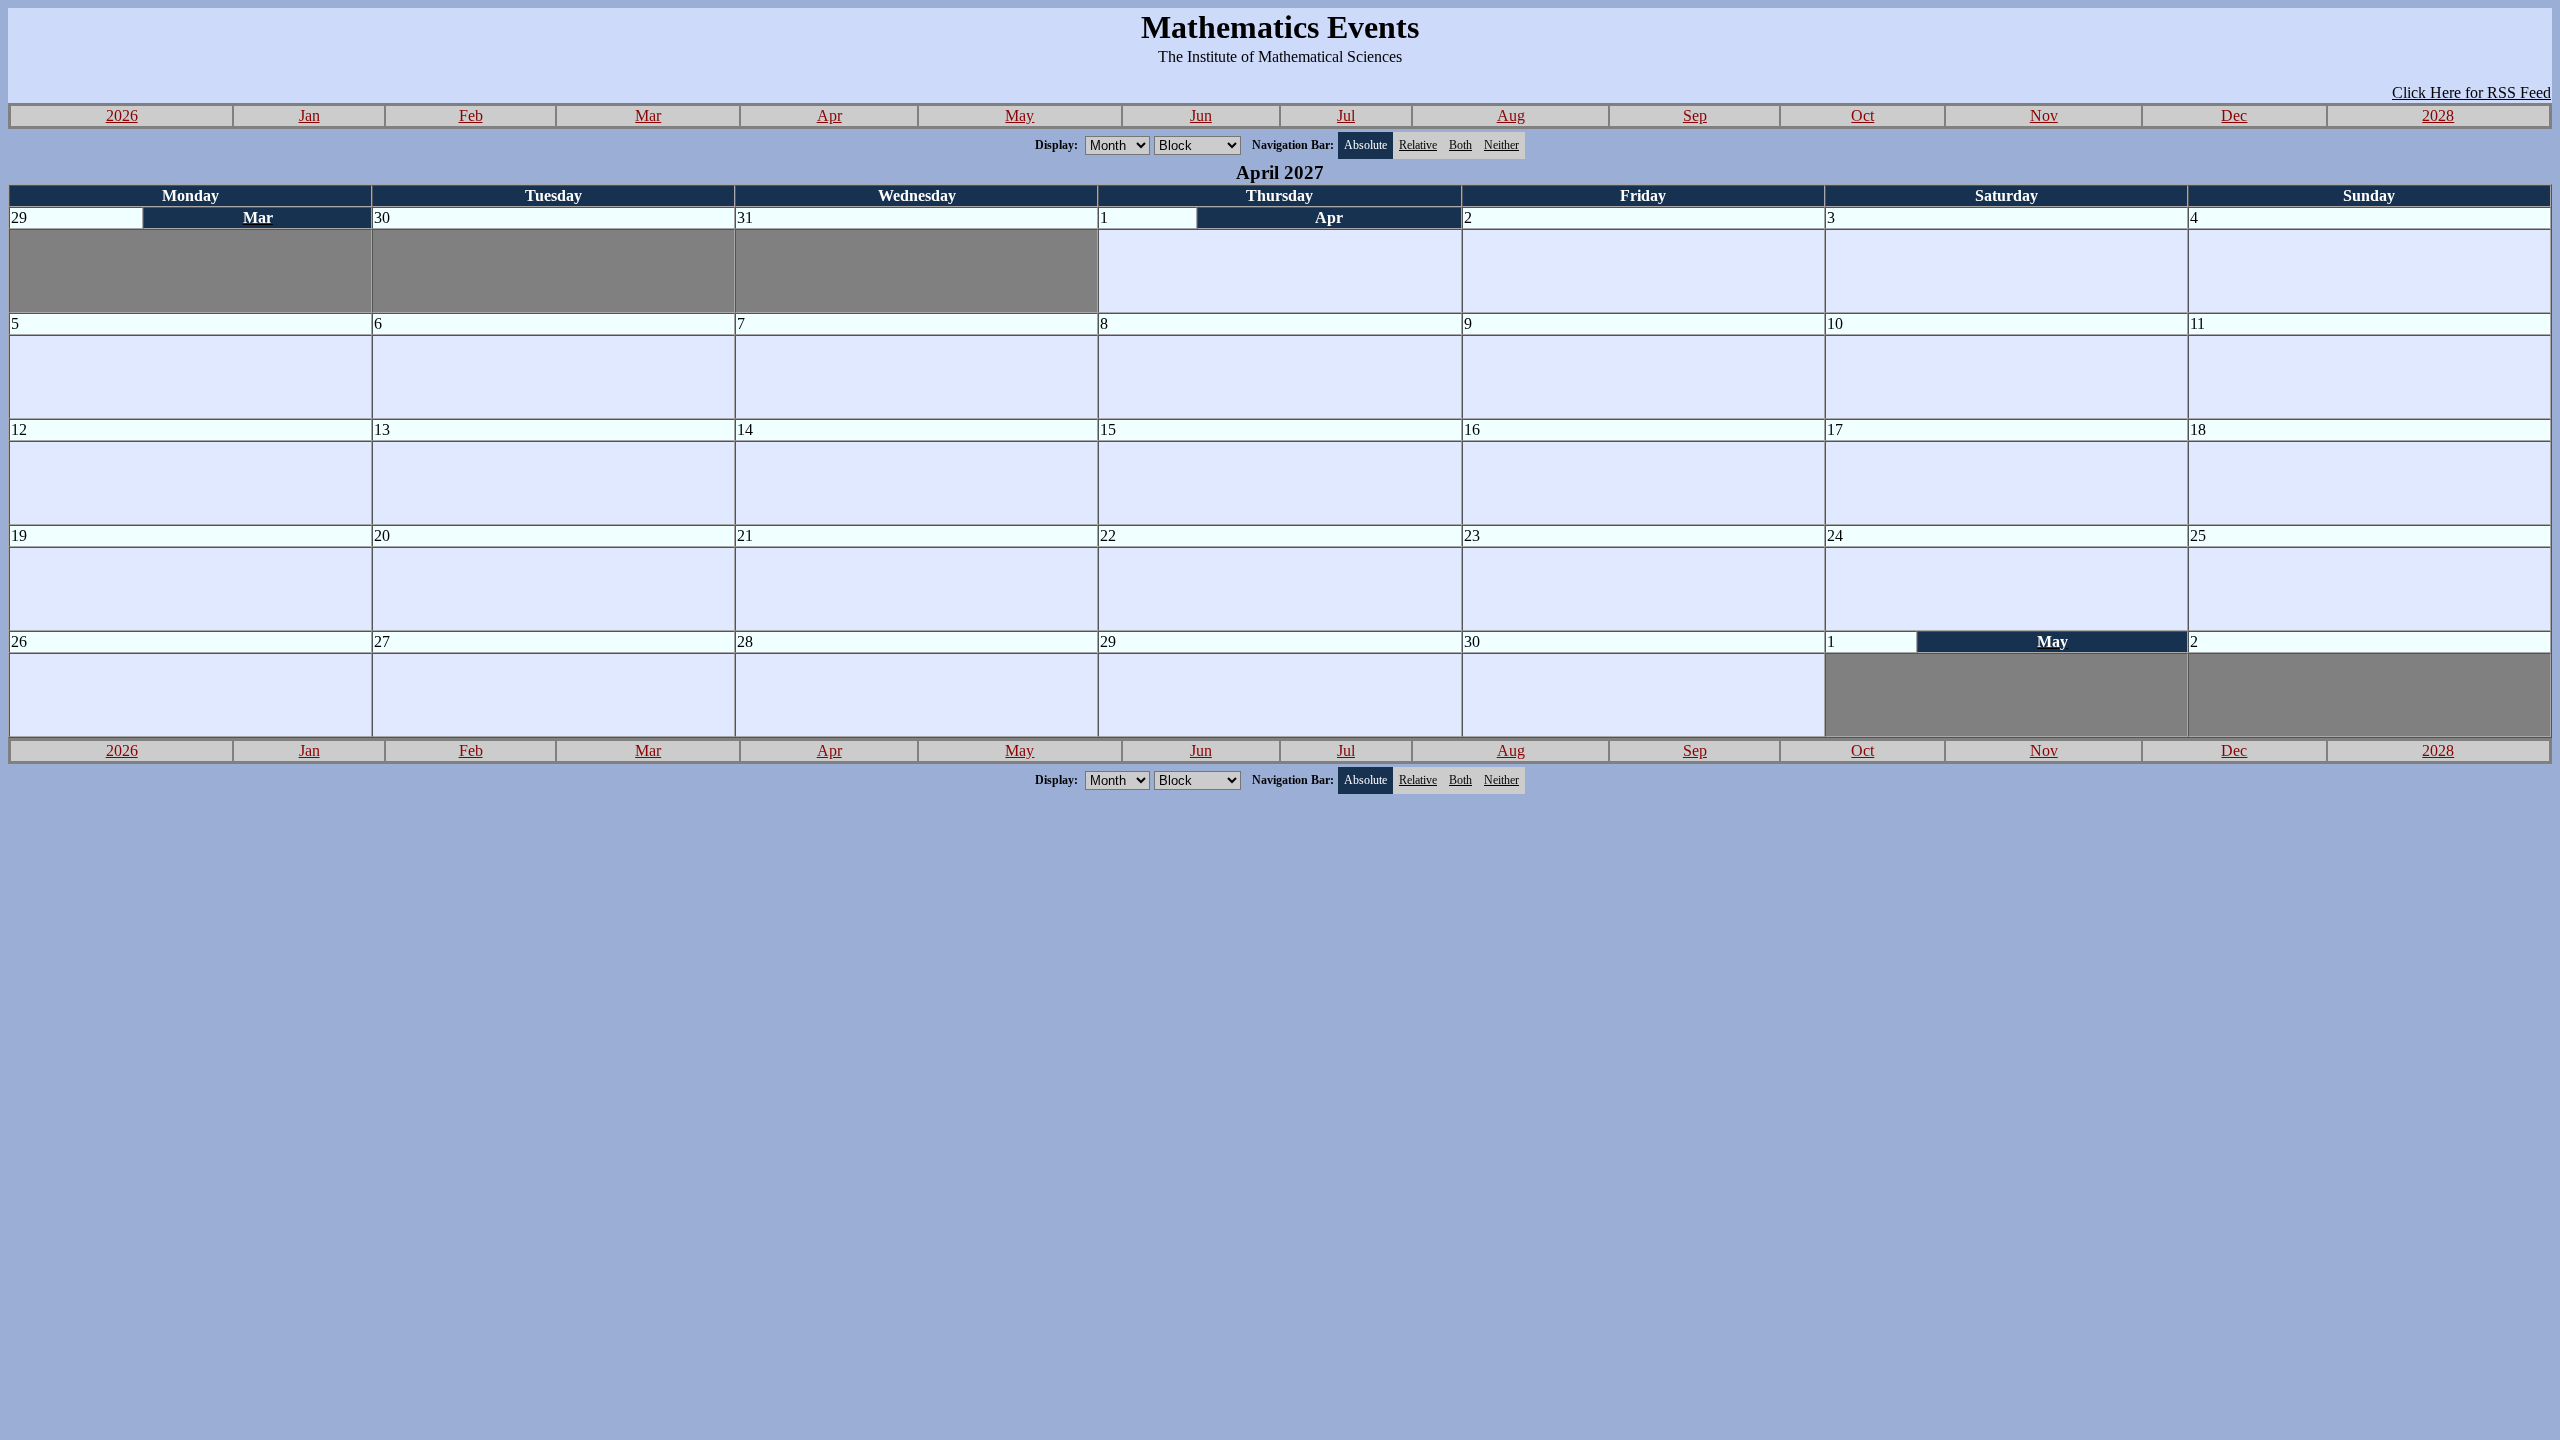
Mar (648, 115)
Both (1460, 145)
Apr (829, 115)
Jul (1346, 115)
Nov (2044, 115)
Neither (1501, 145)
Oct (1862, 115)
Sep (1695, 115)
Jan (309, 115)
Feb (471, 115)
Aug (1511, 115)
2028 (2438, 115)
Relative (1418, 145)
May (1019, 115)
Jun (1201, 115)
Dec (2234, 115)
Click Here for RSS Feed (2471, 92)
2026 (122, 115)
